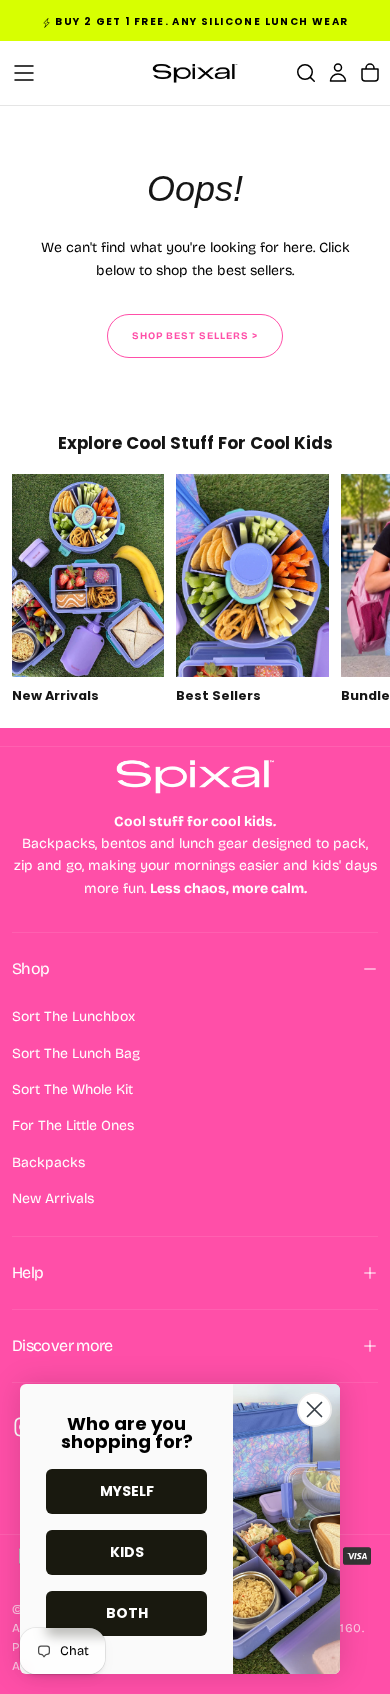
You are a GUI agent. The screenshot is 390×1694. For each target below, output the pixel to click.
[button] (24, 73)
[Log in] (338, 73)
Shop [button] (30, 968)
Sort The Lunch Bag (76, 1053)
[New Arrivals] (88, 591)
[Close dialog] (314, 1409)
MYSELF (127, 1491)
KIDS (127, 1552)
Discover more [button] (62, 1345)
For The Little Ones (73, 1125)
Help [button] (27, 1272)
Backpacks (48, 1162)
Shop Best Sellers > (195, 336)
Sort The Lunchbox (73, 1016)
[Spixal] (195, 776)
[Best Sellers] (252, 591)
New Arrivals (53, 1198)
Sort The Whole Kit (72, 1089)
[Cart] (370, 73)
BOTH (127, 1613)
